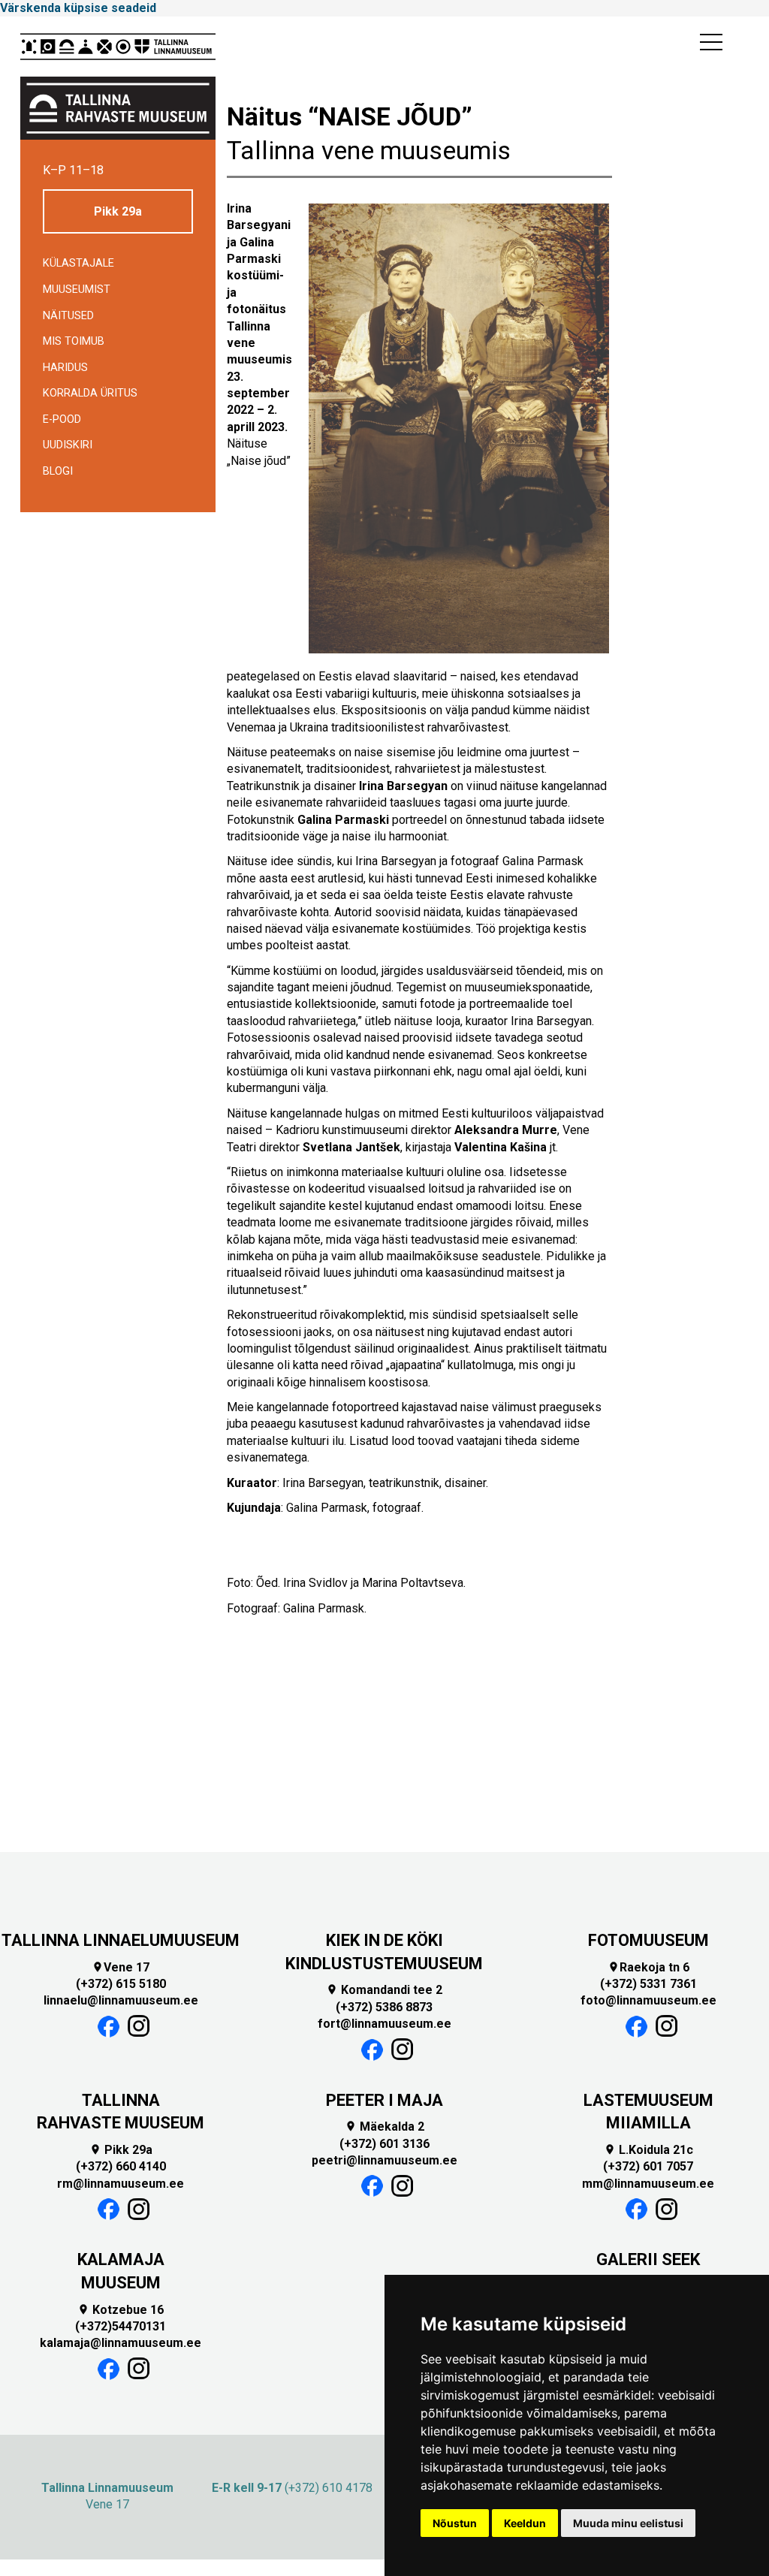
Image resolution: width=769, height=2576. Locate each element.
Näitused (68, 316)
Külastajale (78, 263)
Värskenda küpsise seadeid (78, 8)
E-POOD (62, 419)
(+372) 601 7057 (648, 2166)
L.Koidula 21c (648, 2150)
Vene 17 (121, 1967)
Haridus (65, 368)
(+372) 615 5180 (121, 1984)
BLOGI (58, 471)
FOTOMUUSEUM (648, 1940)
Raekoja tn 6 (648, 1967)
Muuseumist (77, 290)
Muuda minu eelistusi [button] (628, 2523)
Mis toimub (74, 341)
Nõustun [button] (455, 2523)
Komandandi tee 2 (384, 1990)
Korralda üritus (90, 393)
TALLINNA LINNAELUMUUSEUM (121, 1940)
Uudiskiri (68, 445)
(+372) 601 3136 (384, 2144)
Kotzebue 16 (121, 2310)
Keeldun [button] (525, 2523)
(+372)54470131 (121, 2326)
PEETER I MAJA (384, 2100)
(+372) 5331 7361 (648, 1984)
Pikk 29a (118, 211)
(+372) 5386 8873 (384, 2007)
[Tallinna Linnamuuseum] (118, 47)
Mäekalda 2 (384, 2127)
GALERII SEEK (648, 2259)
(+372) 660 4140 (121, 2166)
